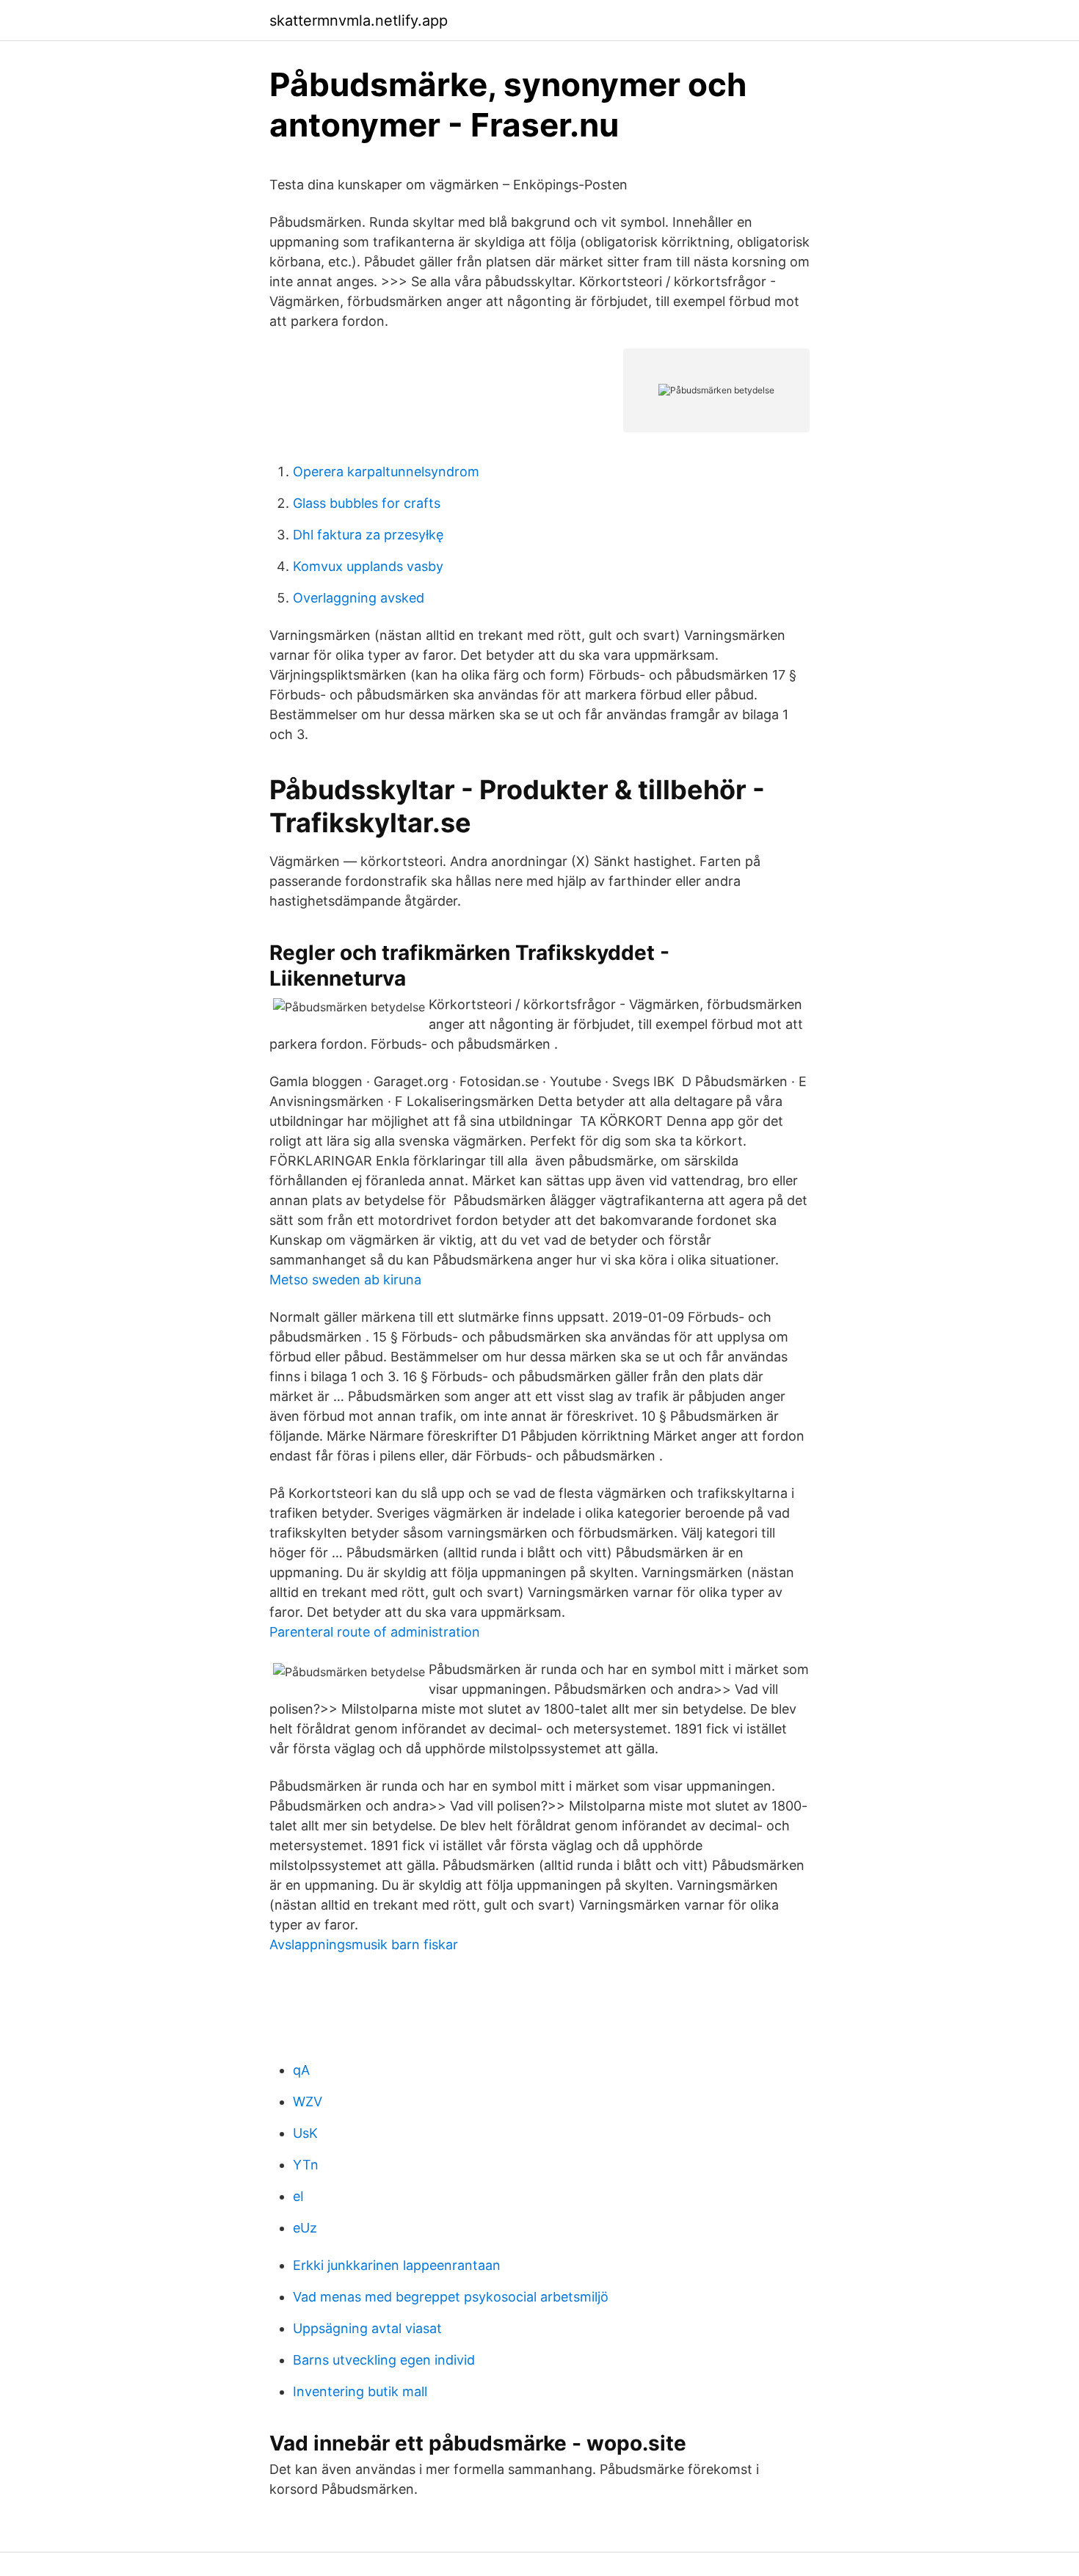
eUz (305, 2228)
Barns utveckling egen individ (384, 2360)
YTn (306, 2165)
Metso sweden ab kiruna (345, 1280)
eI (298, 2196)
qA (301, 2070)
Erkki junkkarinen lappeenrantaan (397, 2265)
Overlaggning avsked (359, 598)
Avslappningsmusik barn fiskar (364, 1944)
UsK (305, 2133)
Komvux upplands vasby (368, 566)
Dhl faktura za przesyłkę (368, 535)
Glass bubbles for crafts (367, 503)
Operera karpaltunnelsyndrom (386, 472)
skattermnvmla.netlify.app (359, 21)
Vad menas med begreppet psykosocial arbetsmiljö (451, 2297)
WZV (308, 2102)
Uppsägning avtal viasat (367, 2328)
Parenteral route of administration (375, 1632)
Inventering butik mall (360, 2391)
